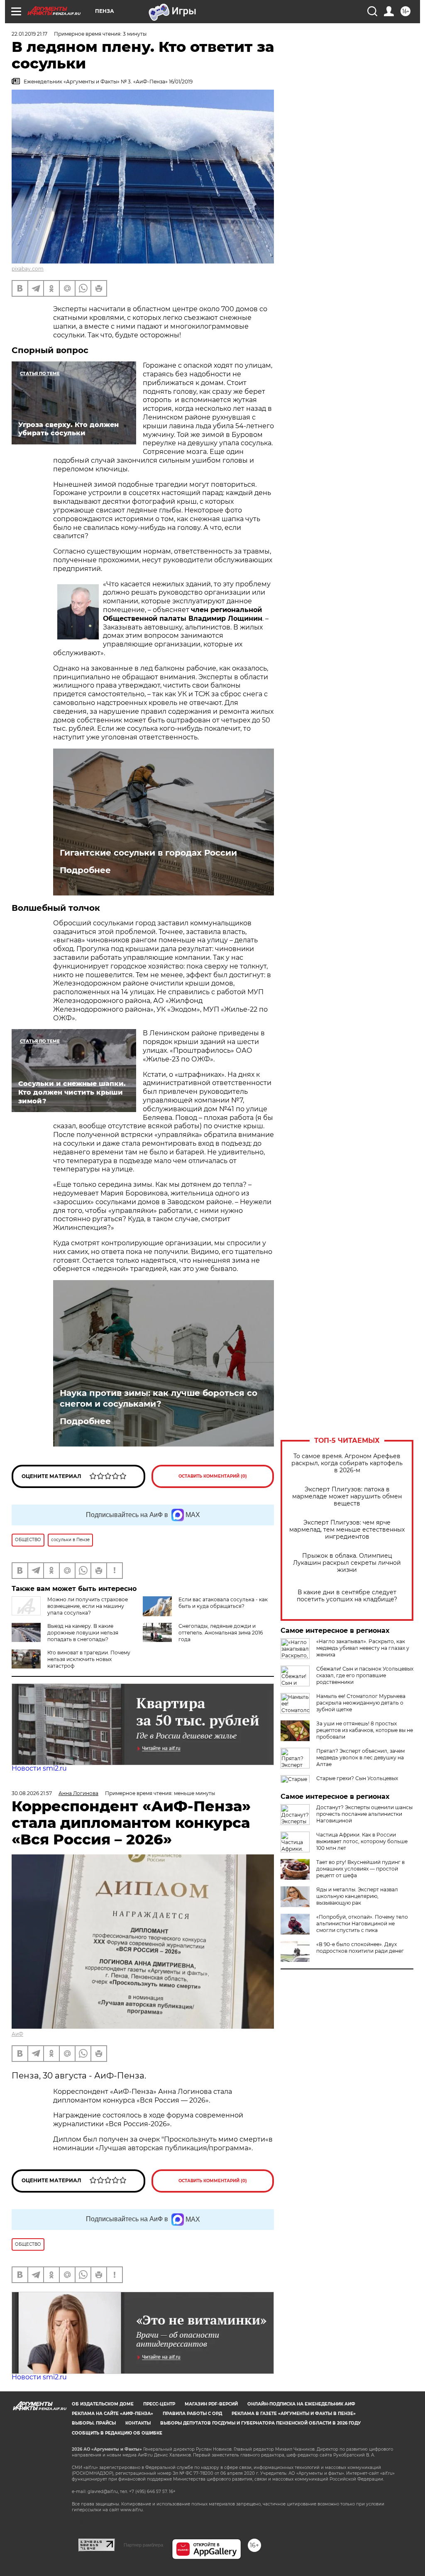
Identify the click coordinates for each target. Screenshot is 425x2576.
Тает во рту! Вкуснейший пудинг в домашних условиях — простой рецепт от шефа (360, 1869)
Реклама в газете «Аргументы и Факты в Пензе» (294, 2414)
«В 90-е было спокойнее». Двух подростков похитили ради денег (360, 1948)
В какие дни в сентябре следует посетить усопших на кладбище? (347, 1596)
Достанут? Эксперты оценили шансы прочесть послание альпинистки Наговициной (364, 1814)
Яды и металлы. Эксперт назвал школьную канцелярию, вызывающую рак (357, 1896)
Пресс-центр (159, 2404)
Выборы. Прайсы (94, 2423)
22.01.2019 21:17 (29, 34)
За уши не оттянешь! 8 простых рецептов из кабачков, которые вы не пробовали (365, 1730)
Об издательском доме (103, 2404)
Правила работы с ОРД (192, 2414)
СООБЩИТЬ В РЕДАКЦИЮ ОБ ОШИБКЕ (117, 2433)
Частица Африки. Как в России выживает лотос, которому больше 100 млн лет (362, 1841)
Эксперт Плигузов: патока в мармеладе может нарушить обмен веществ (347, 1497)
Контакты (138, 2423)
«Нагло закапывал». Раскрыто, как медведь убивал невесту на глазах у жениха (363, 1648)
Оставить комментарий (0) (213, 1476)
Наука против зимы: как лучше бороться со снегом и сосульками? (159, 1398)
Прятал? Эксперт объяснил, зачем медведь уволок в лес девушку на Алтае (360, 1758)
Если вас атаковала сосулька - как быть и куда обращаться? (223, 1603)
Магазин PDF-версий (211, 2404)
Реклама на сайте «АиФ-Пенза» (112, 2414)
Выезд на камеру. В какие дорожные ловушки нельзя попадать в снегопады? (83, 1633)
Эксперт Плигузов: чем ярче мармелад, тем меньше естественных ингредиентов (347, 1530)
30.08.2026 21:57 (32, 1793)
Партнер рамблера (143, 2545)
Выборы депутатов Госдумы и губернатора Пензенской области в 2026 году (260, 2423)
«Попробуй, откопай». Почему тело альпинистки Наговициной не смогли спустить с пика (362, 1923)
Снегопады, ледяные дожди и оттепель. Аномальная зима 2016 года (221, 1633)
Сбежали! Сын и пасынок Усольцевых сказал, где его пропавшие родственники (365, 1675)
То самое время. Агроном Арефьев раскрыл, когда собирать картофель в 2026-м (347, 1463)
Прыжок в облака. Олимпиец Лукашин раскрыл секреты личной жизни (347, 1563)
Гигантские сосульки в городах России (148, 853)
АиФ (17, 2034)
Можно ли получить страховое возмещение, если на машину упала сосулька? (88, 1606)
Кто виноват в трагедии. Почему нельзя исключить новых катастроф (89, 1659)
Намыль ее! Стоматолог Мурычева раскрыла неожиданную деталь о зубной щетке (361, 1703)
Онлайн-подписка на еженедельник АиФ (301, 2404)
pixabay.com (28, 269)
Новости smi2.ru (39, 1768)
